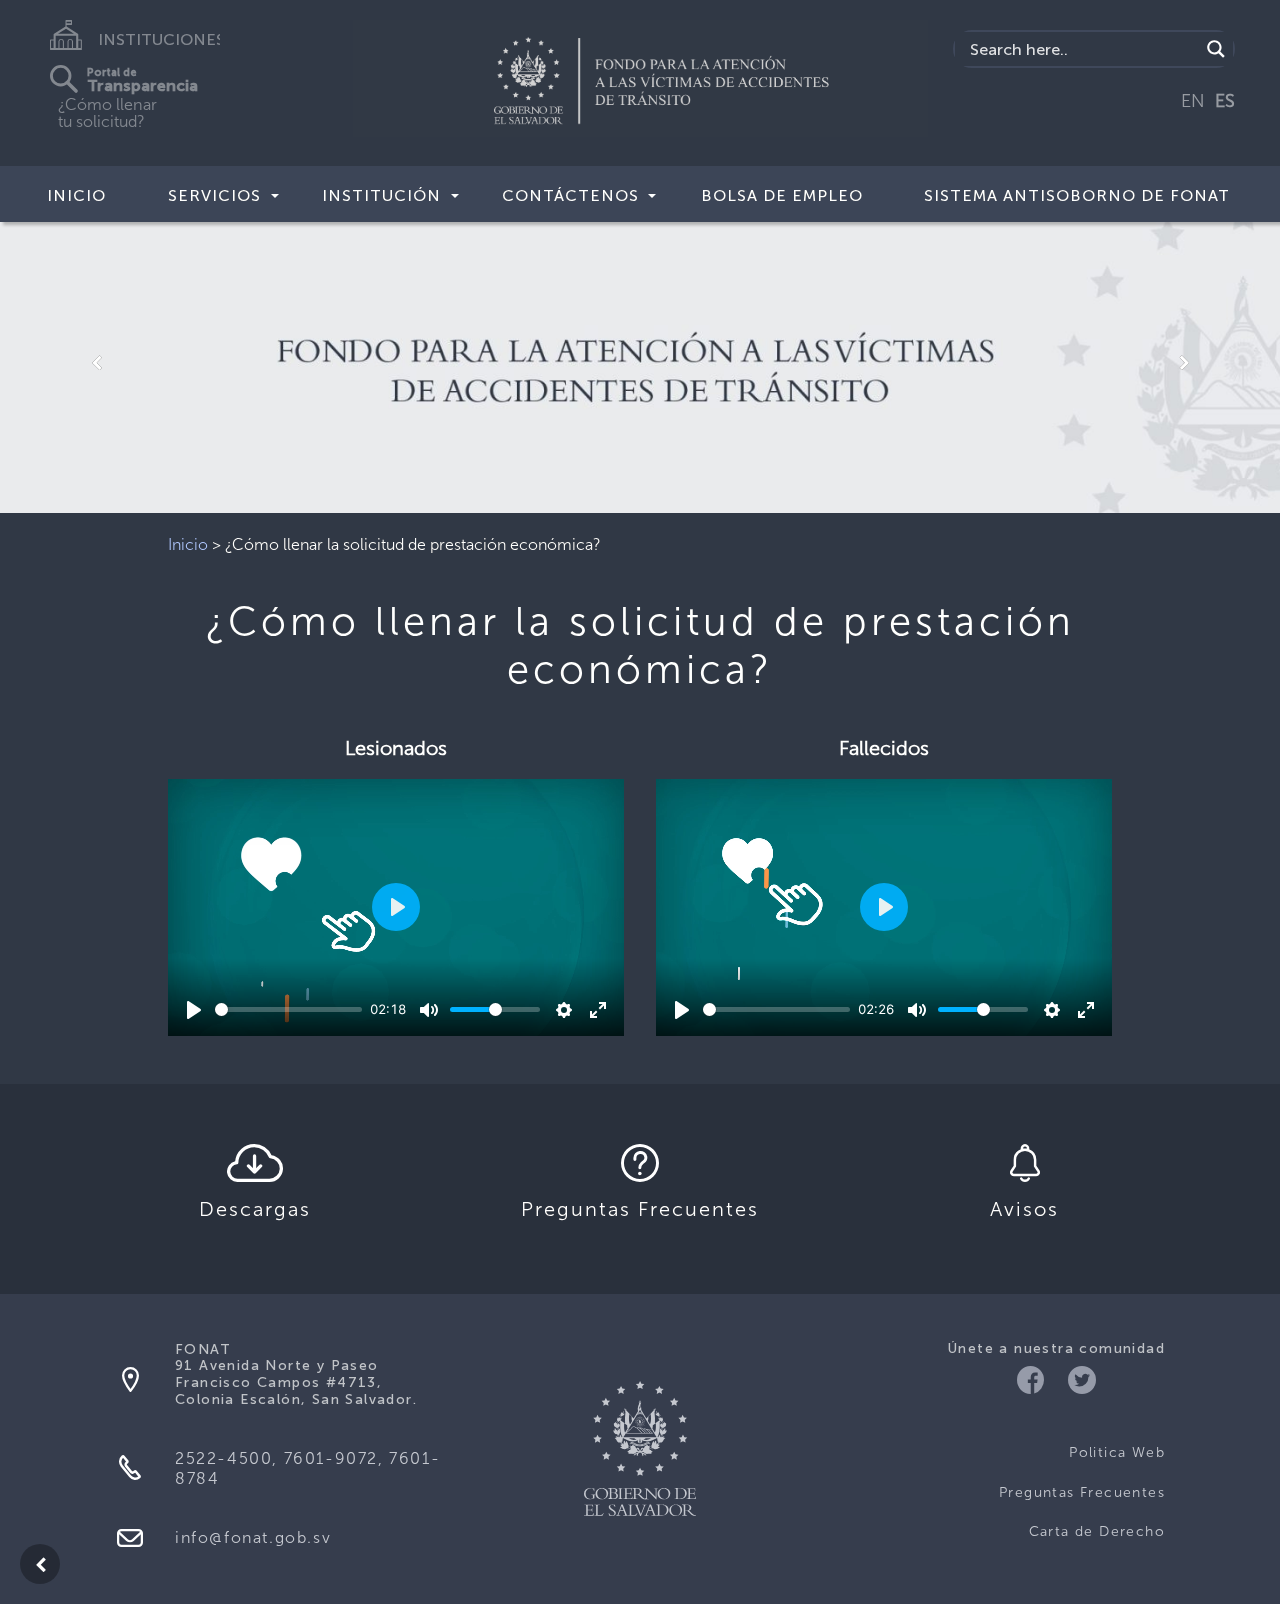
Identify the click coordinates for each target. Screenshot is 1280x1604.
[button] (96, 363)
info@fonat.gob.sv (253, 1537)
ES (1225, 101)
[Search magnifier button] (1216, 49)
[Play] (194, 1010)
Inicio (76, 195)
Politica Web (1117, 1452)
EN (1193, 101)
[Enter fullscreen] (598, 1010)
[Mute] (429, 1010)
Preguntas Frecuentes (1082, 1492)
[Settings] (564, 1010)
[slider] (288, 1009)
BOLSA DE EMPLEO (782, 195)
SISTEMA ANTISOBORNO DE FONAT (1077, 195)
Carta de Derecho (1097, 1531)
